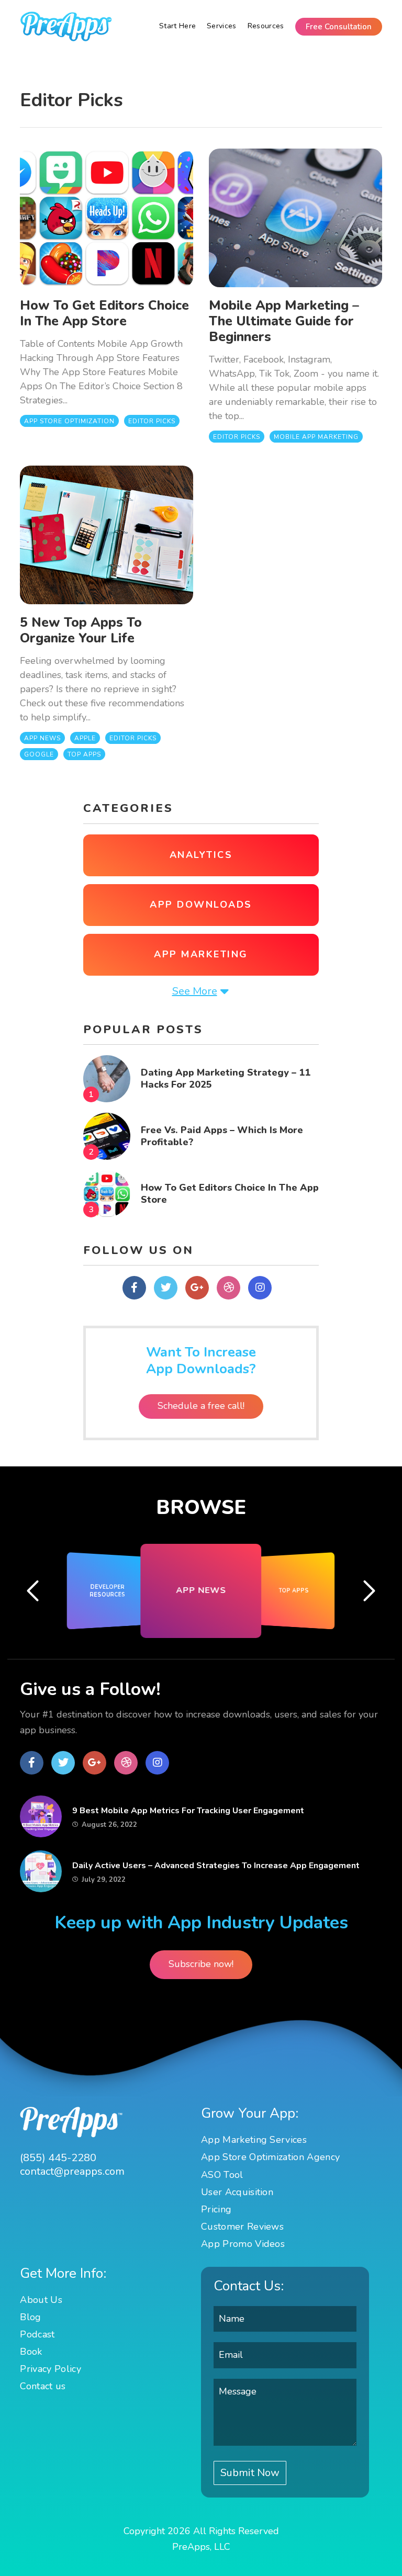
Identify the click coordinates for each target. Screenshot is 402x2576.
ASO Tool (222, 2175)
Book (31, 2352)
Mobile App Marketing (316, 437)
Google (39, 754)
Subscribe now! (201, 1964)
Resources (266, 26)
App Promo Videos (243, 2244)
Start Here (177, 26)
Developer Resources (108, 1591)
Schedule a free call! (201, 1406)
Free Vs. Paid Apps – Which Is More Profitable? (222, 1136)
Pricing (216, 2209)
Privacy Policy (50, 2369)
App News (42, 738)
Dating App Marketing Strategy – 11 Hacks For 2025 (226, 1078)
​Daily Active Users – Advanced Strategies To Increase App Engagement (216, 1866)
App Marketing (201, 954)
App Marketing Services (254, 2140)
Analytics (201, 855)
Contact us (43, 2386)
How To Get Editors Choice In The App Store (104, 313)
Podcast (37, 2334)
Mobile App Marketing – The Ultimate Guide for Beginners (284, 321)
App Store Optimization (69, 421)
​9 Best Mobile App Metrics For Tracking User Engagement (188, 1811)
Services (222, 26)
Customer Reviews (242, 2227)
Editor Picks (152, 421)
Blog (30, 2317)
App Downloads (201, 905)
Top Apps (84, 754)
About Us (41, 2300)
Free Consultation (339, 27)
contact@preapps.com (72, 2172)
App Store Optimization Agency (270, 2157)
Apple (85, 738)
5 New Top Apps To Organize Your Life (81, 630)
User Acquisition (237, 2192)
